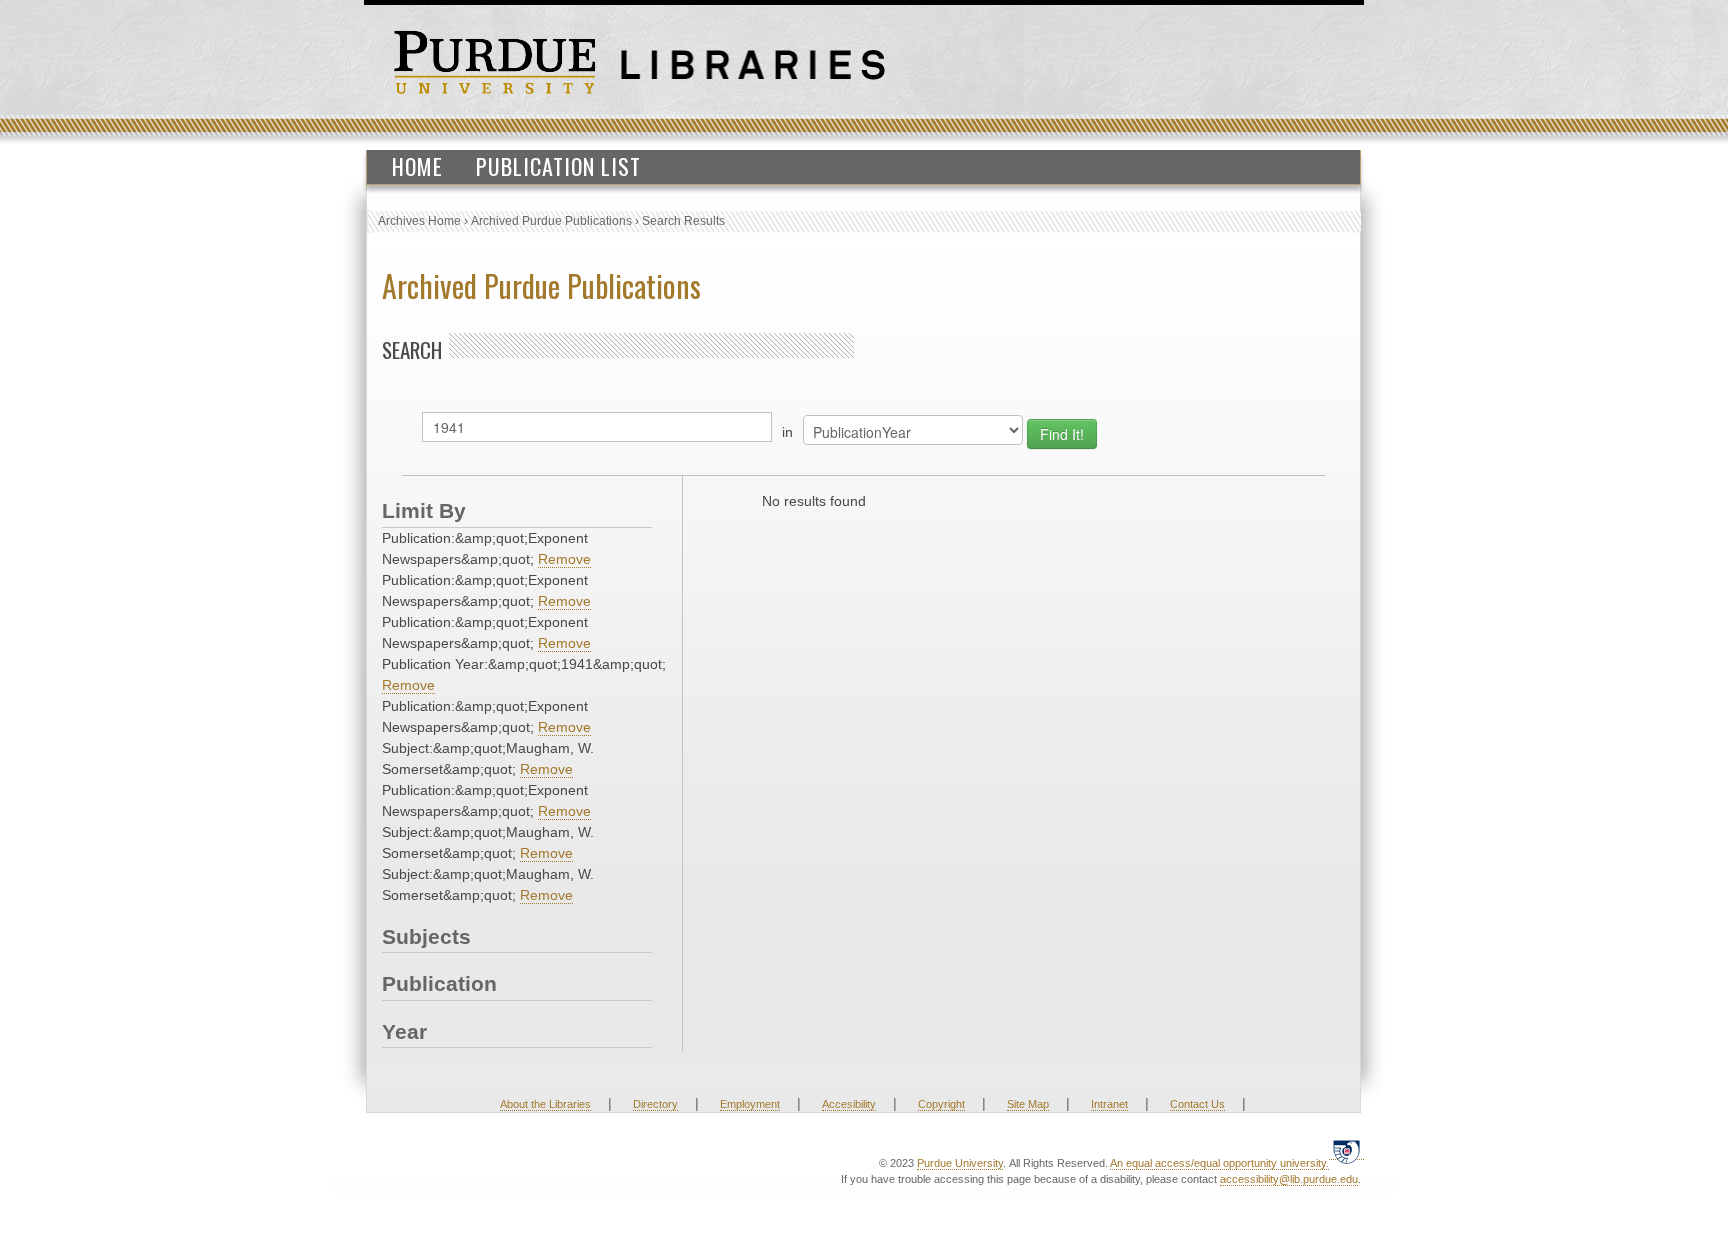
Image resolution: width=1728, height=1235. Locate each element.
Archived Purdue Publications (551, 221)
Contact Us (1197, 1104)
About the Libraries (545, 1104)
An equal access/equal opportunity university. (1219, 1163)
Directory (655, 1104)
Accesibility (849, 1104)
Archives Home (419, 221)
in (787, 432)
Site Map (1028, 1104)
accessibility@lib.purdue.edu (1289, 1179)
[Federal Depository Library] (1346, 1151)
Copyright (941, 1104)
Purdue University (960, 1163)
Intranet (1109, 1104)
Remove (564, 559)
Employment (750, 1104)
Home (417, 166)
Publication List (558, 166)
